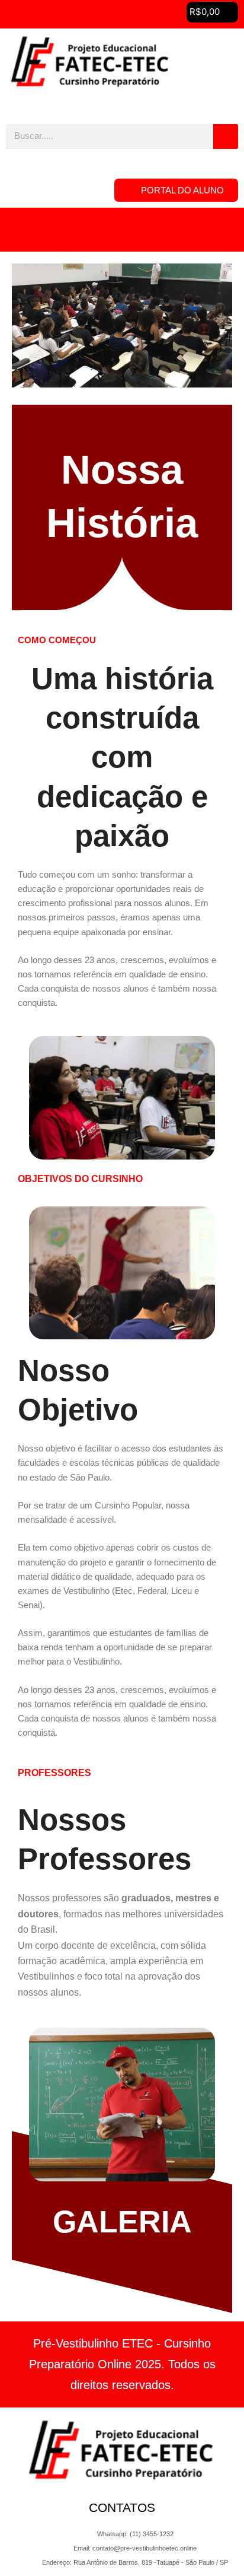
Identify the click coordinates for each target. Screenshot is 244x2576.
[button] (122, 230)
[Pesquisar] (226, 136)
